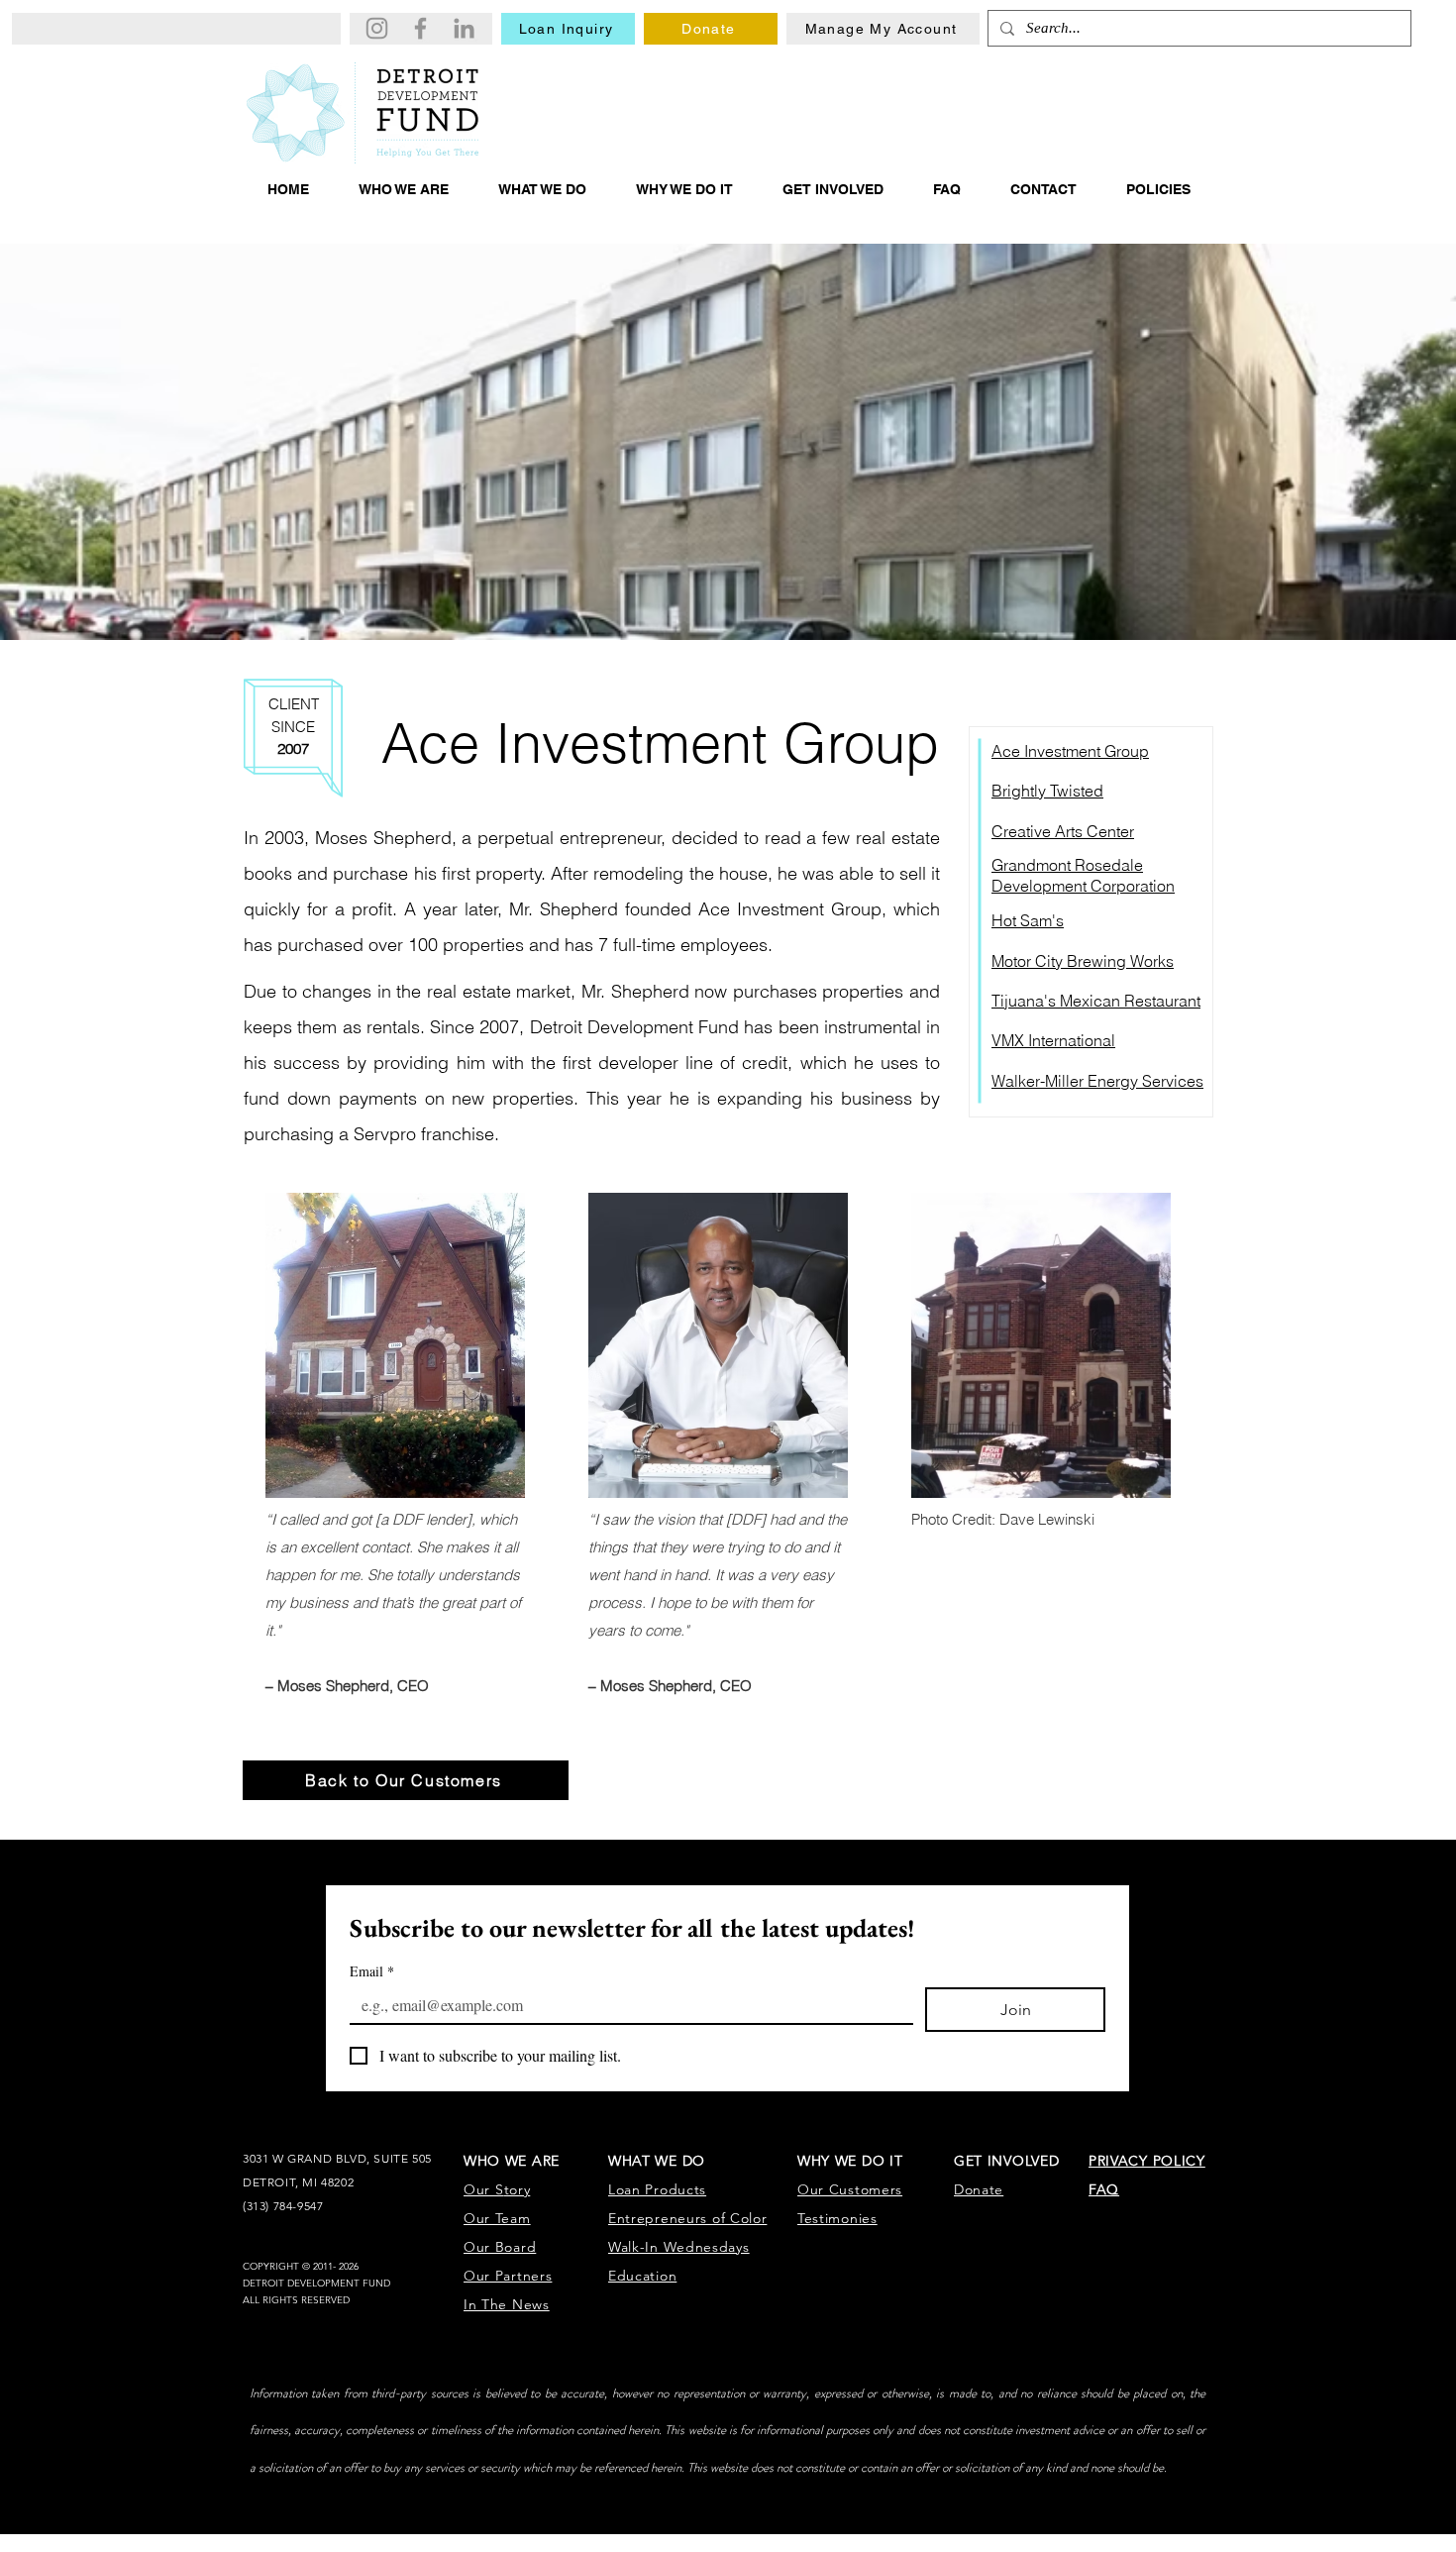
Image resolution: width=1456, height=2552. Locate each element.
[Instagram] (377, 28)
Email (372, 1971)
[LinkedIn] (464, 28)
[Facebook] (420, 28)
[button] (404, 189)
